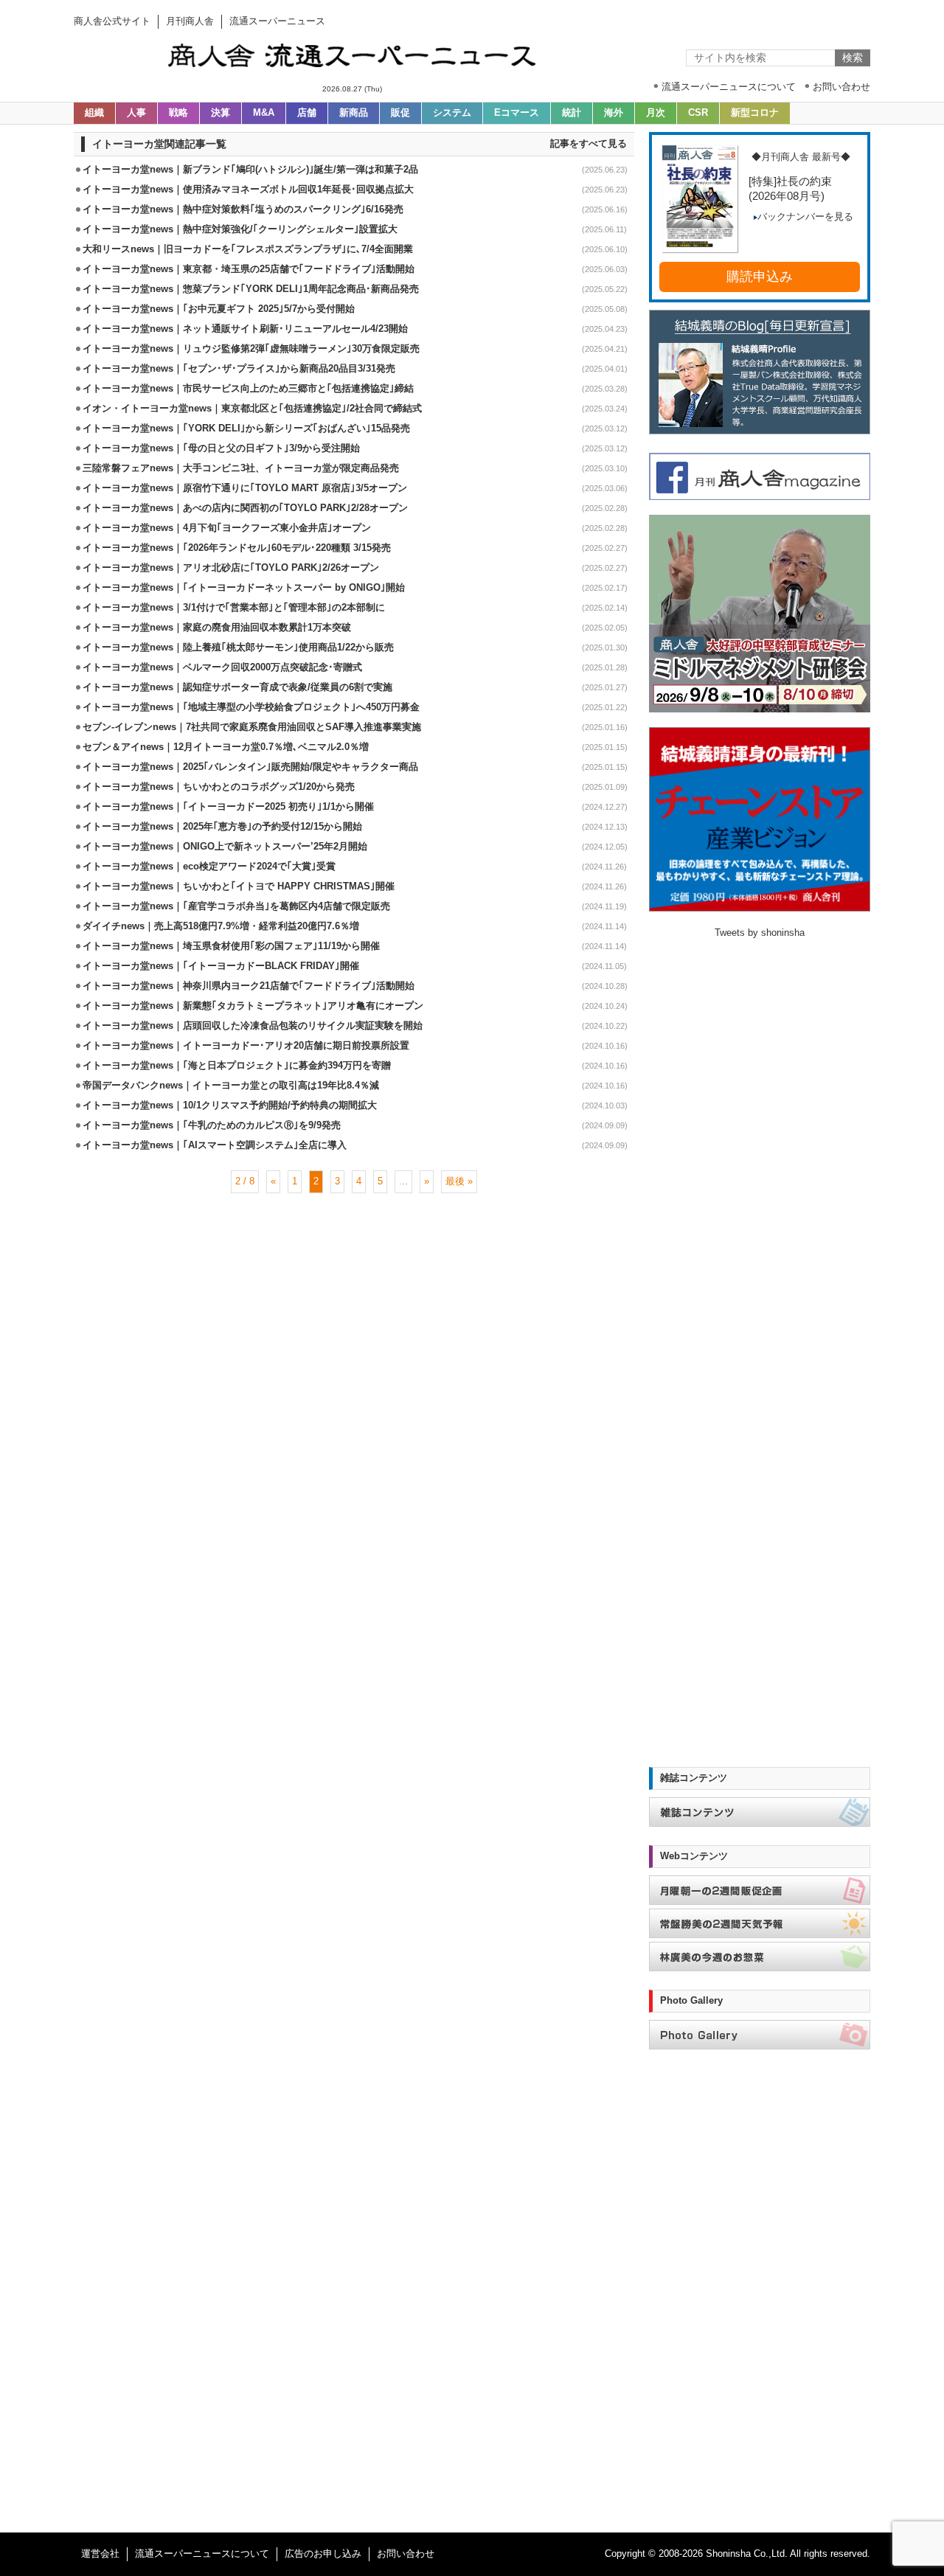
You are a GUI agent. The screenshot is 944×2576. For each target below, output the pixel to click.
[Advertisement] (354, 1241)
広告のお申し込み (323, 2554)
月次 (656, 113)
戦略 (178, 113)
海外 (614, 113)
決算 (221, 113)
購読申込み (760, 277)
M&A (264, 113)
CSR (698, 113)
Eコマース (517, 113)
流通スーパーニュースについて (202, 2554)
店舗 (307, 113)
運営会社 (100, 2554)
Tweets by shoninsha (760, 933)
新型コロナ (755, 113)
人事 (136, 113)
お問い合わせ (406, 2554)
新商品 (354, 113)
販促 (400, 113)
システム (452, 113)
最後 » (459, 1181)
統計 (572, 113)
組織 (94, 113)
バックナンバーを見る (805, 217)
